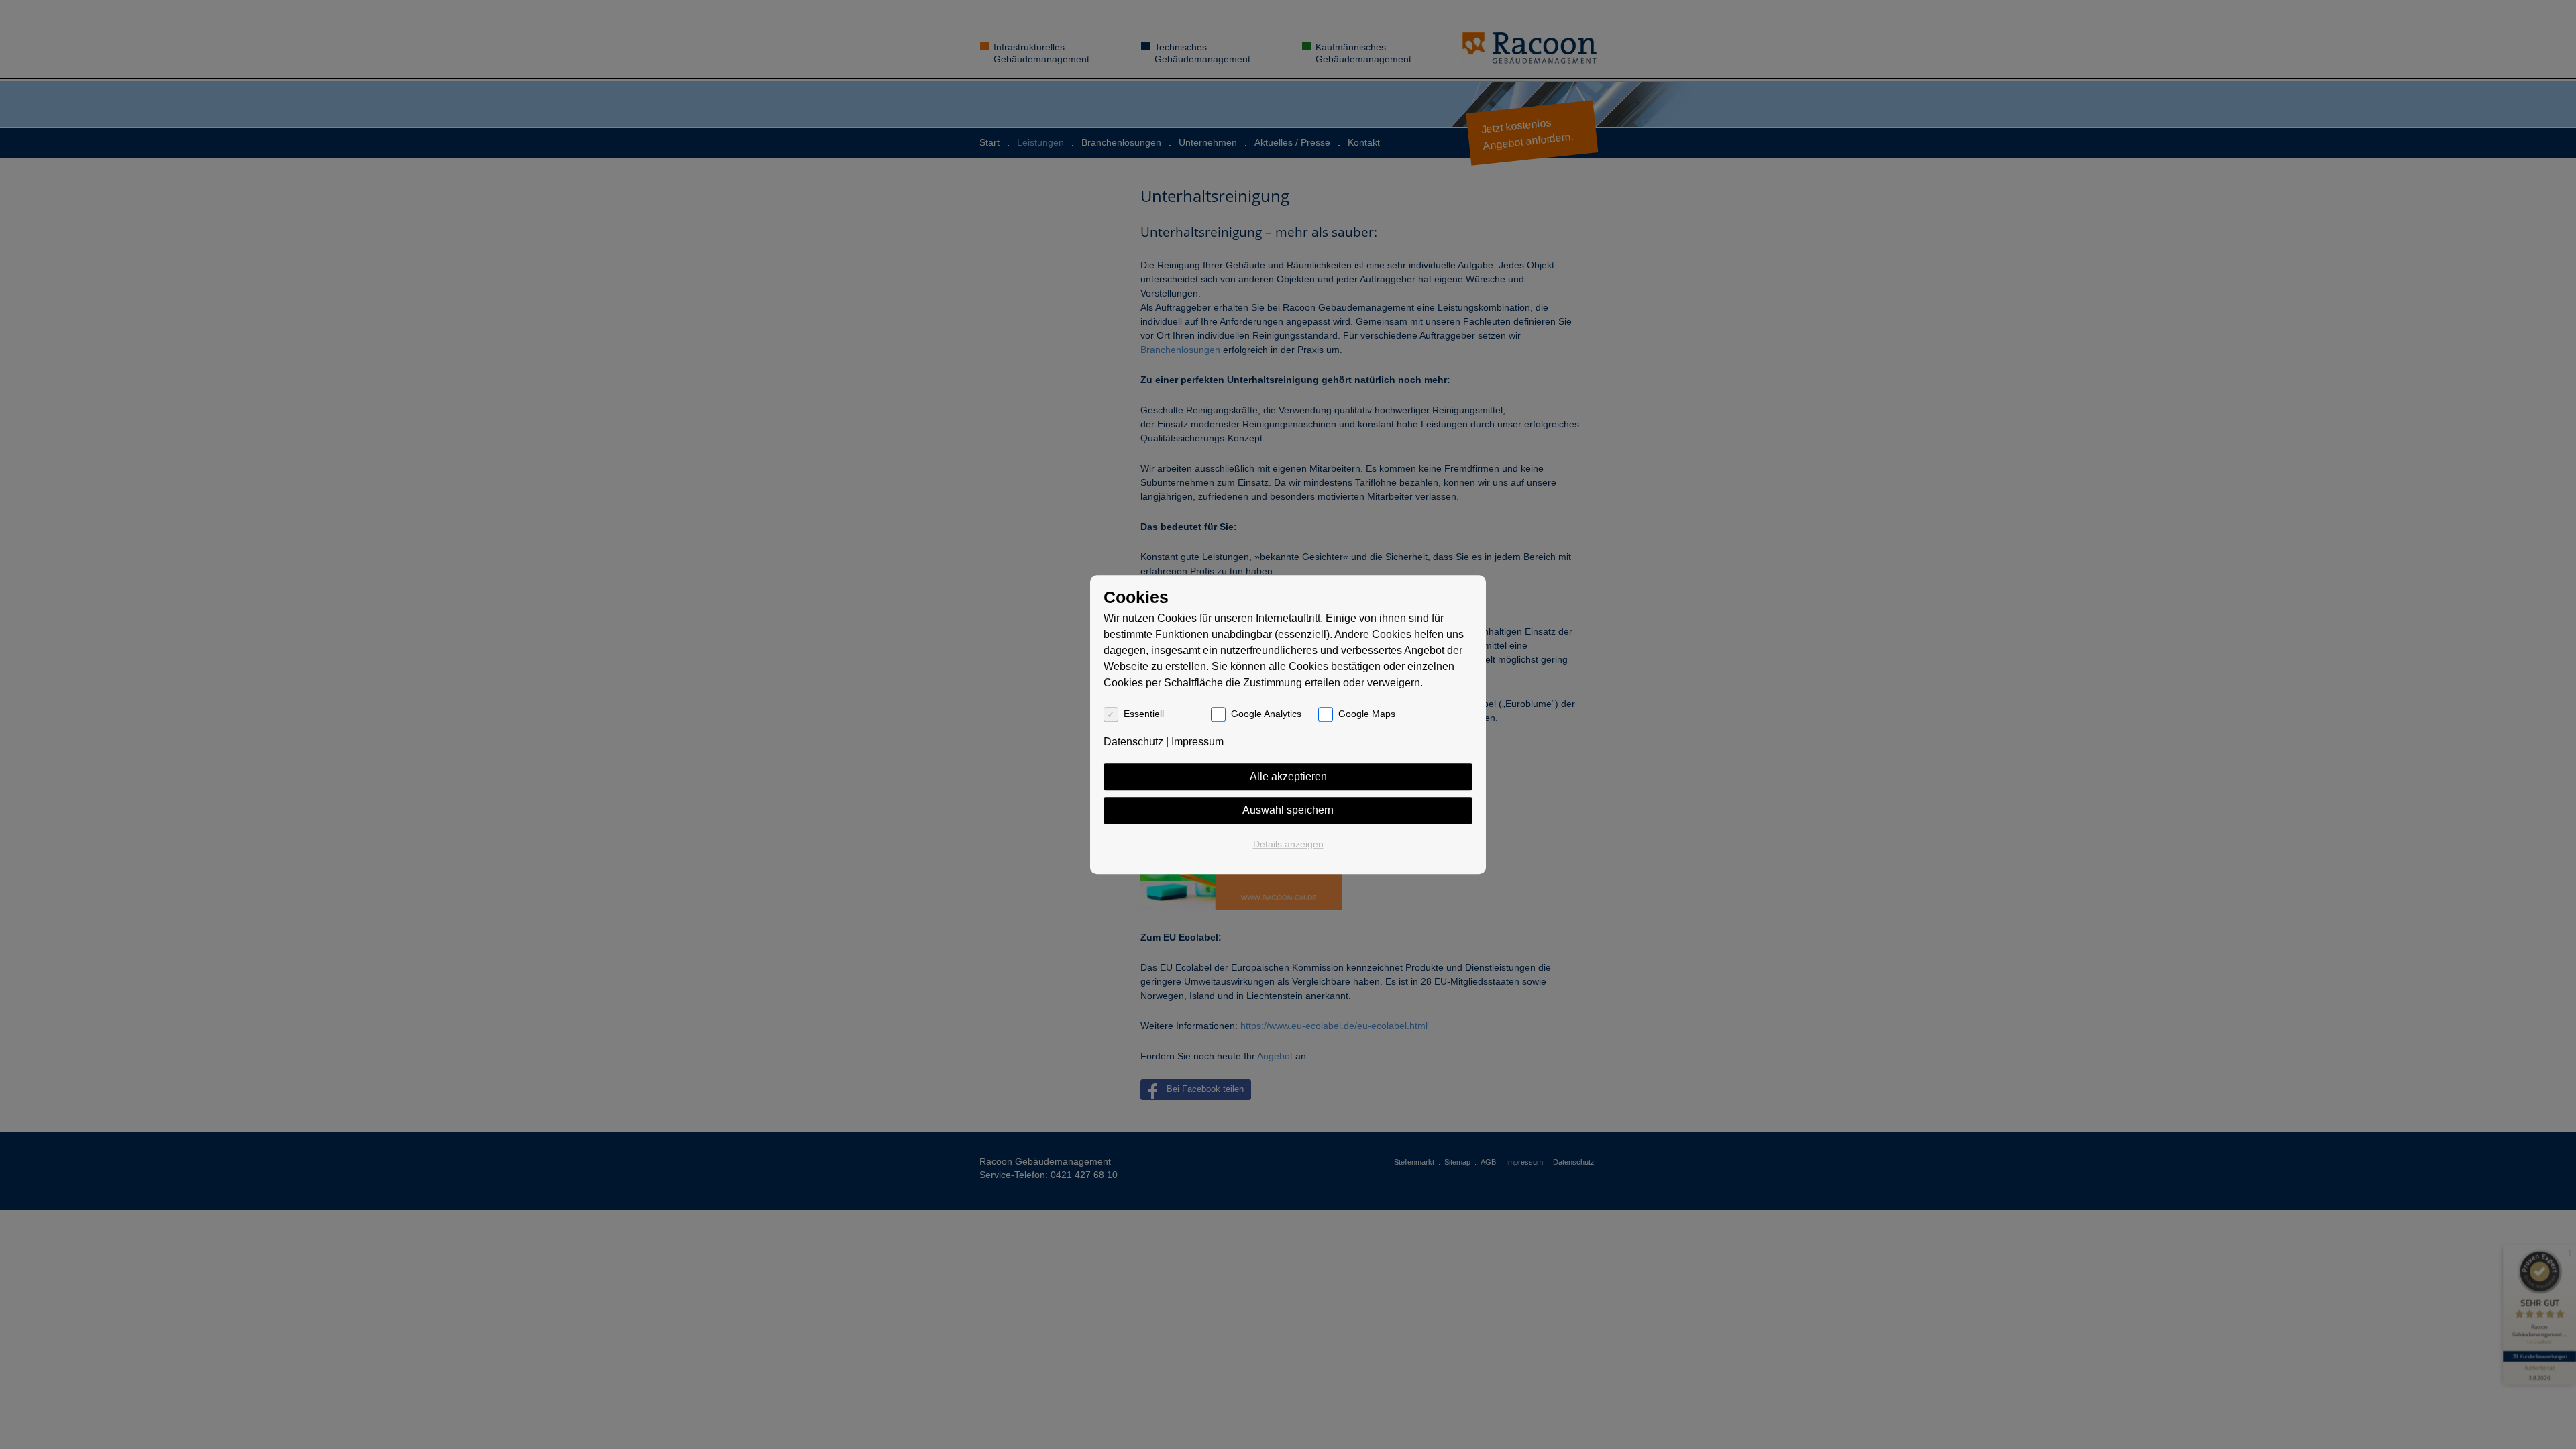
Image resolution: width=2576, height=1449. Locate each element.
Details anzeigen (1288, 844)
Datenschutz (1133, 742)
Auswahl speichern (1288, 810)
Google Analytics (1266, 714)
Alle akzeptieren (1288, 776)
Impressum (1197, 742)
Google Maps (1367, 714)
